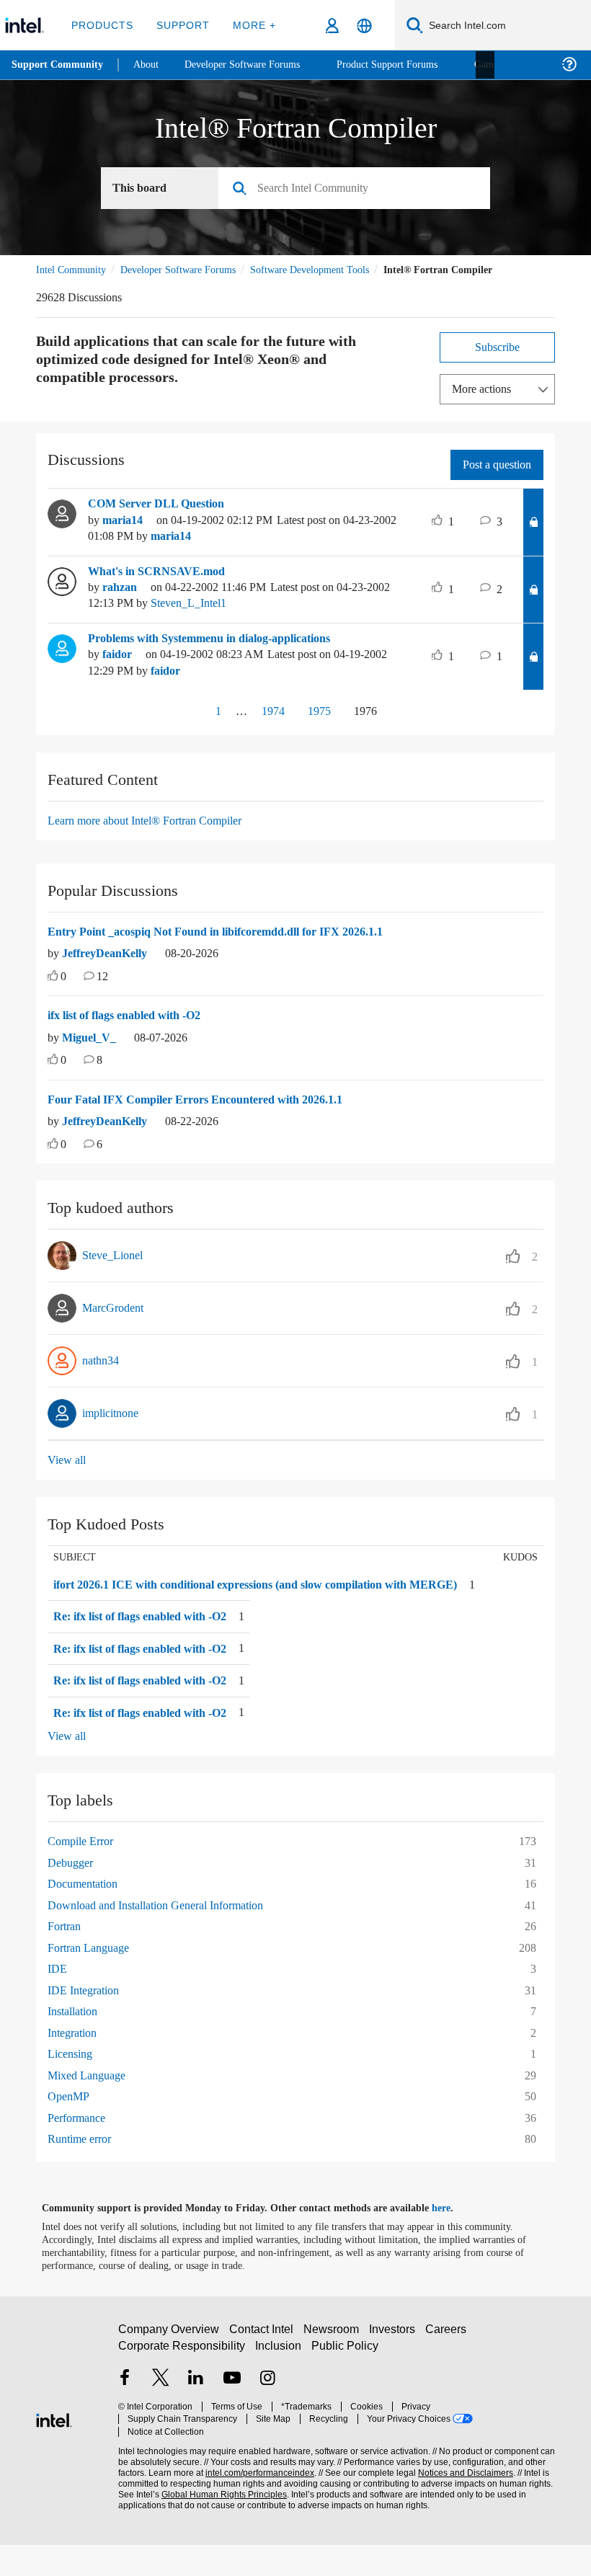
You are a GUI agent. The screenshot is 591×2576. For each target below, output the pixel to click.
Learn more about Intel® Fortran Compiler (155, 837)
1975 (318, 728)
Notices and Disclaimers (463, 2498)
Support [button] (181, 25)
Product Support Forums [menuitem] (407, 65)
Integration (76, 2063)
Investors (395, 2366)
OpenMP (70, 2127)
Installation (76, 2042)
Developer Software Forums (190, 270)
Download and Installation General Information (167, 1936)
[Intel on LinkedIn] (196, 2416)
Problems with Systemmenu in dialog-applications (226, 655)
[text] (53, 994)
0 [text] (64, 994)
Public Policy (345, 2382)
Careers (449, 2366)
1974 (266, 728)
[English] (364, 26)
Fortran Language (93, 1978)
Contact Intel (263, 2366)
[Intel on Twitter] (161, 2416)
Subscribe (498, 364)
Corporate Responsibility (182, 2382)
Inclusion (279, 2382)
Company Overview (169, 2366)
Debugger (74, 1893)
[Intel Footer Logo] (54, 2450)
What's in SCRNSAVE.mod (158, 588)
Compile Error (84, 1872)
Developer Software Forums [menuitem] (253, 65)
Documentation (88, 1915)
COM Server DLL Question (159, 520)
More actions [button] (485, 405)
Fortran (66, 1957)
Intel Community (74, 270)
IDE (56, 2000)
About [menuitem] (150, 65)
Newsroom (334, 2366)
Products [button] (102, 25)
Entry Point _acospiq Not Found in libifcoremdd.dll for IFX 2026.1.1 (232, 949)
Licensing (72, 2085)
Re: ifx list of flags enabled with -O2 (151, 1648)
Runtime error (84, 2170)
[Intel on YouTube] (232, 2416)
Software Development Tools (335, 270)
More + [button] (250, 25)
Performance (81, 2148)
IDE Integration (86, 2021)
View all (67, 1476)
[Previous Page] (184, 729)
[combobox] (360, 189)
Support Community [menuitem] (59, 65)
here (454, 2239)
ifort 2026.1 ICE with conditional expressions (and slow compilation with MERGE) (253, 1608)
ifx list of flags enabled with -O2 (136, 1032)
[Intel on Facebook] (125, 2416)
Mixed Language (90, 2106)
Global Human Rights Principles (220, 2519)
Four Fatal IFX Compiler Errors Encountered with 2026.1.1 (205, 1116)
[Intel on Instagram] (267, 2416)
